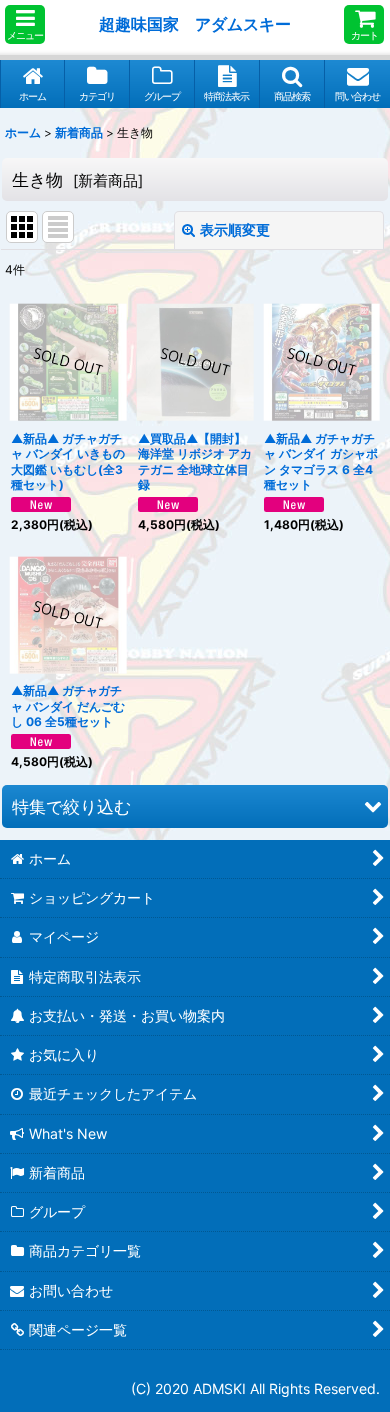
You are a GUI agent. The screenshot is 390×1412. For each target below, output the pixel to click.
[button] (25, 24)
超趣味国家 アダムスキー (195, 24)
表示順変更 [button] (235, 229)
